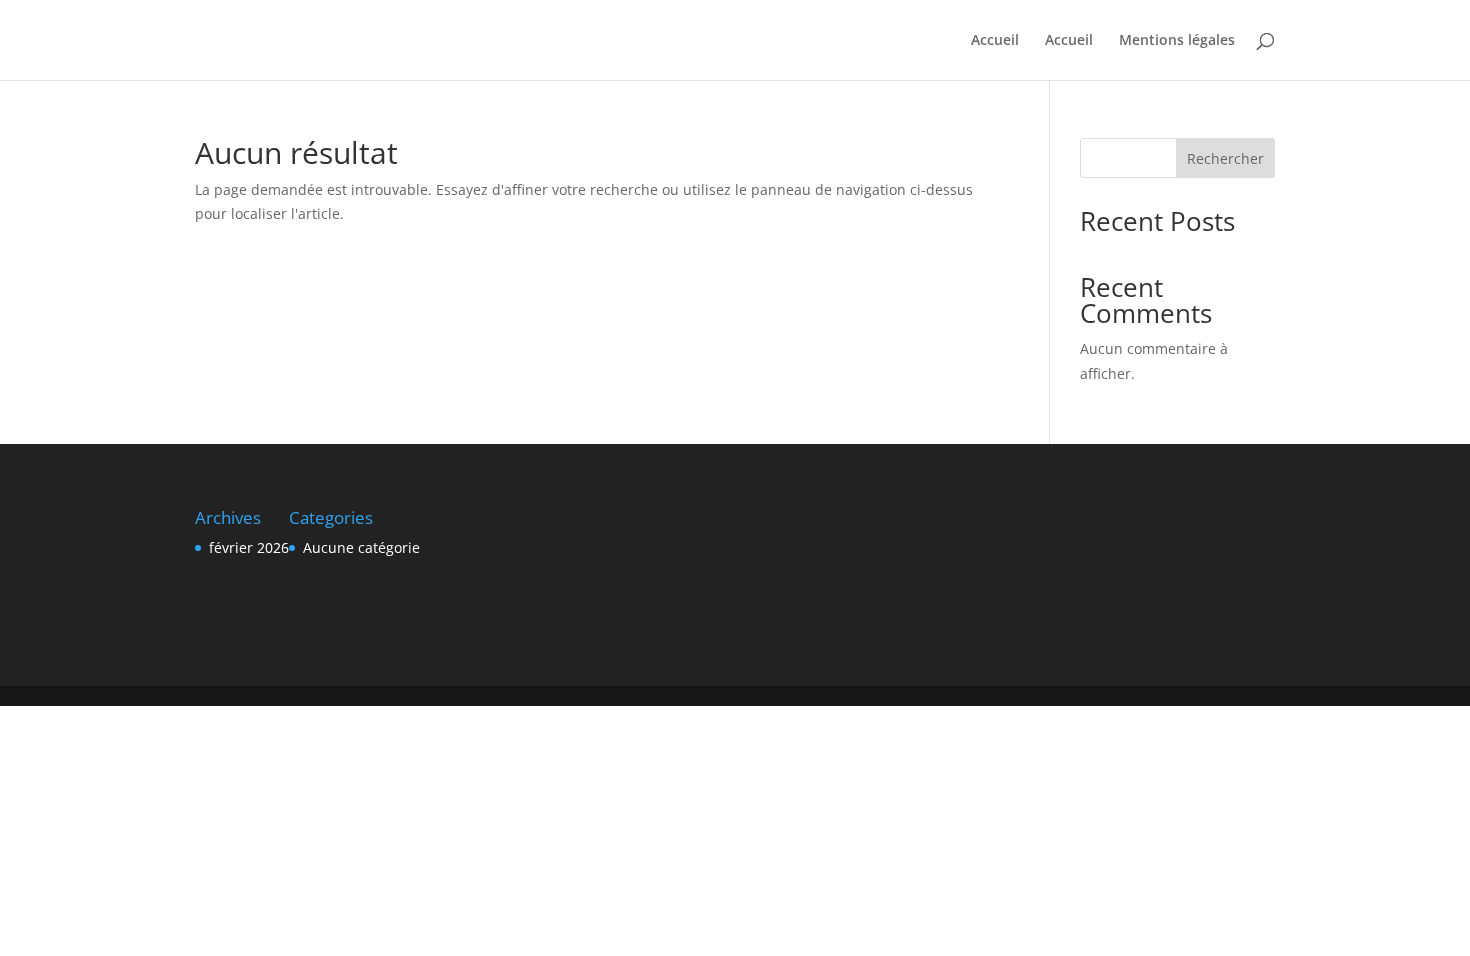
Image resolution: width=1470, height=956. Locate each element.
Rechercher (1225, 158)
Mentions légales (1177, 41)
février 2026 (249, 547)
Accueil (995, 41)
